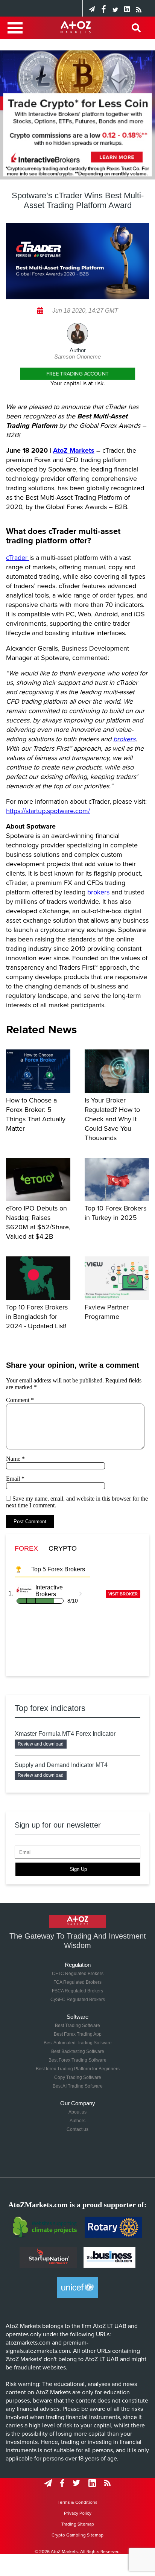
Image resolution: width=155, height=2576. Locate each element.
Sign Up (78, 1869)
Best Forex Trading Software (77, 2060)
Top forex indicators (50, 1708)
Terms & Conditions (77, 2502)
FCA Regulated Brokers (77, 1982)
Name (15, 1459)
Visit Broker (123, 1594)
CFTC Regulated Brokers (78, 1974)
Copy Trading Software (78, 2077)
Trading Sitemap (78, 2524)
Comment (20, 1400)
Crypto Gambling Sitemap (77, 2535)
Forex (26, 1548)
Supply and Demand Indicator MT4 (61, 1765)
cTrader (18, 558)
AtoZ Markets (74, 450)
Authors (77, 2121)
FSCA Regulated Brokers (77, 1991)
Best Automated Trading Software (78, 2043)
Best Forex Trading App (78, 2034)
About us (77, 2112)
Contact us (77, 2129)
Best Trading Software (77, 2026)
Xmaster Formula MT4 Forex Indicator (65, 1734)
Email (15, 1479)
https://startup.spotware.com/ (48, 811)
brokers (98, 892)
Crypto (63, 1548)
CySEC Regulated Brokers (78, 2000)
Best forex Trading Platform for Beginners (78, 2069)
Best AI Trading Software (78, 2086)
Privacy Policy (78, 2513)
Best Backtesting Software (78, 2051)
